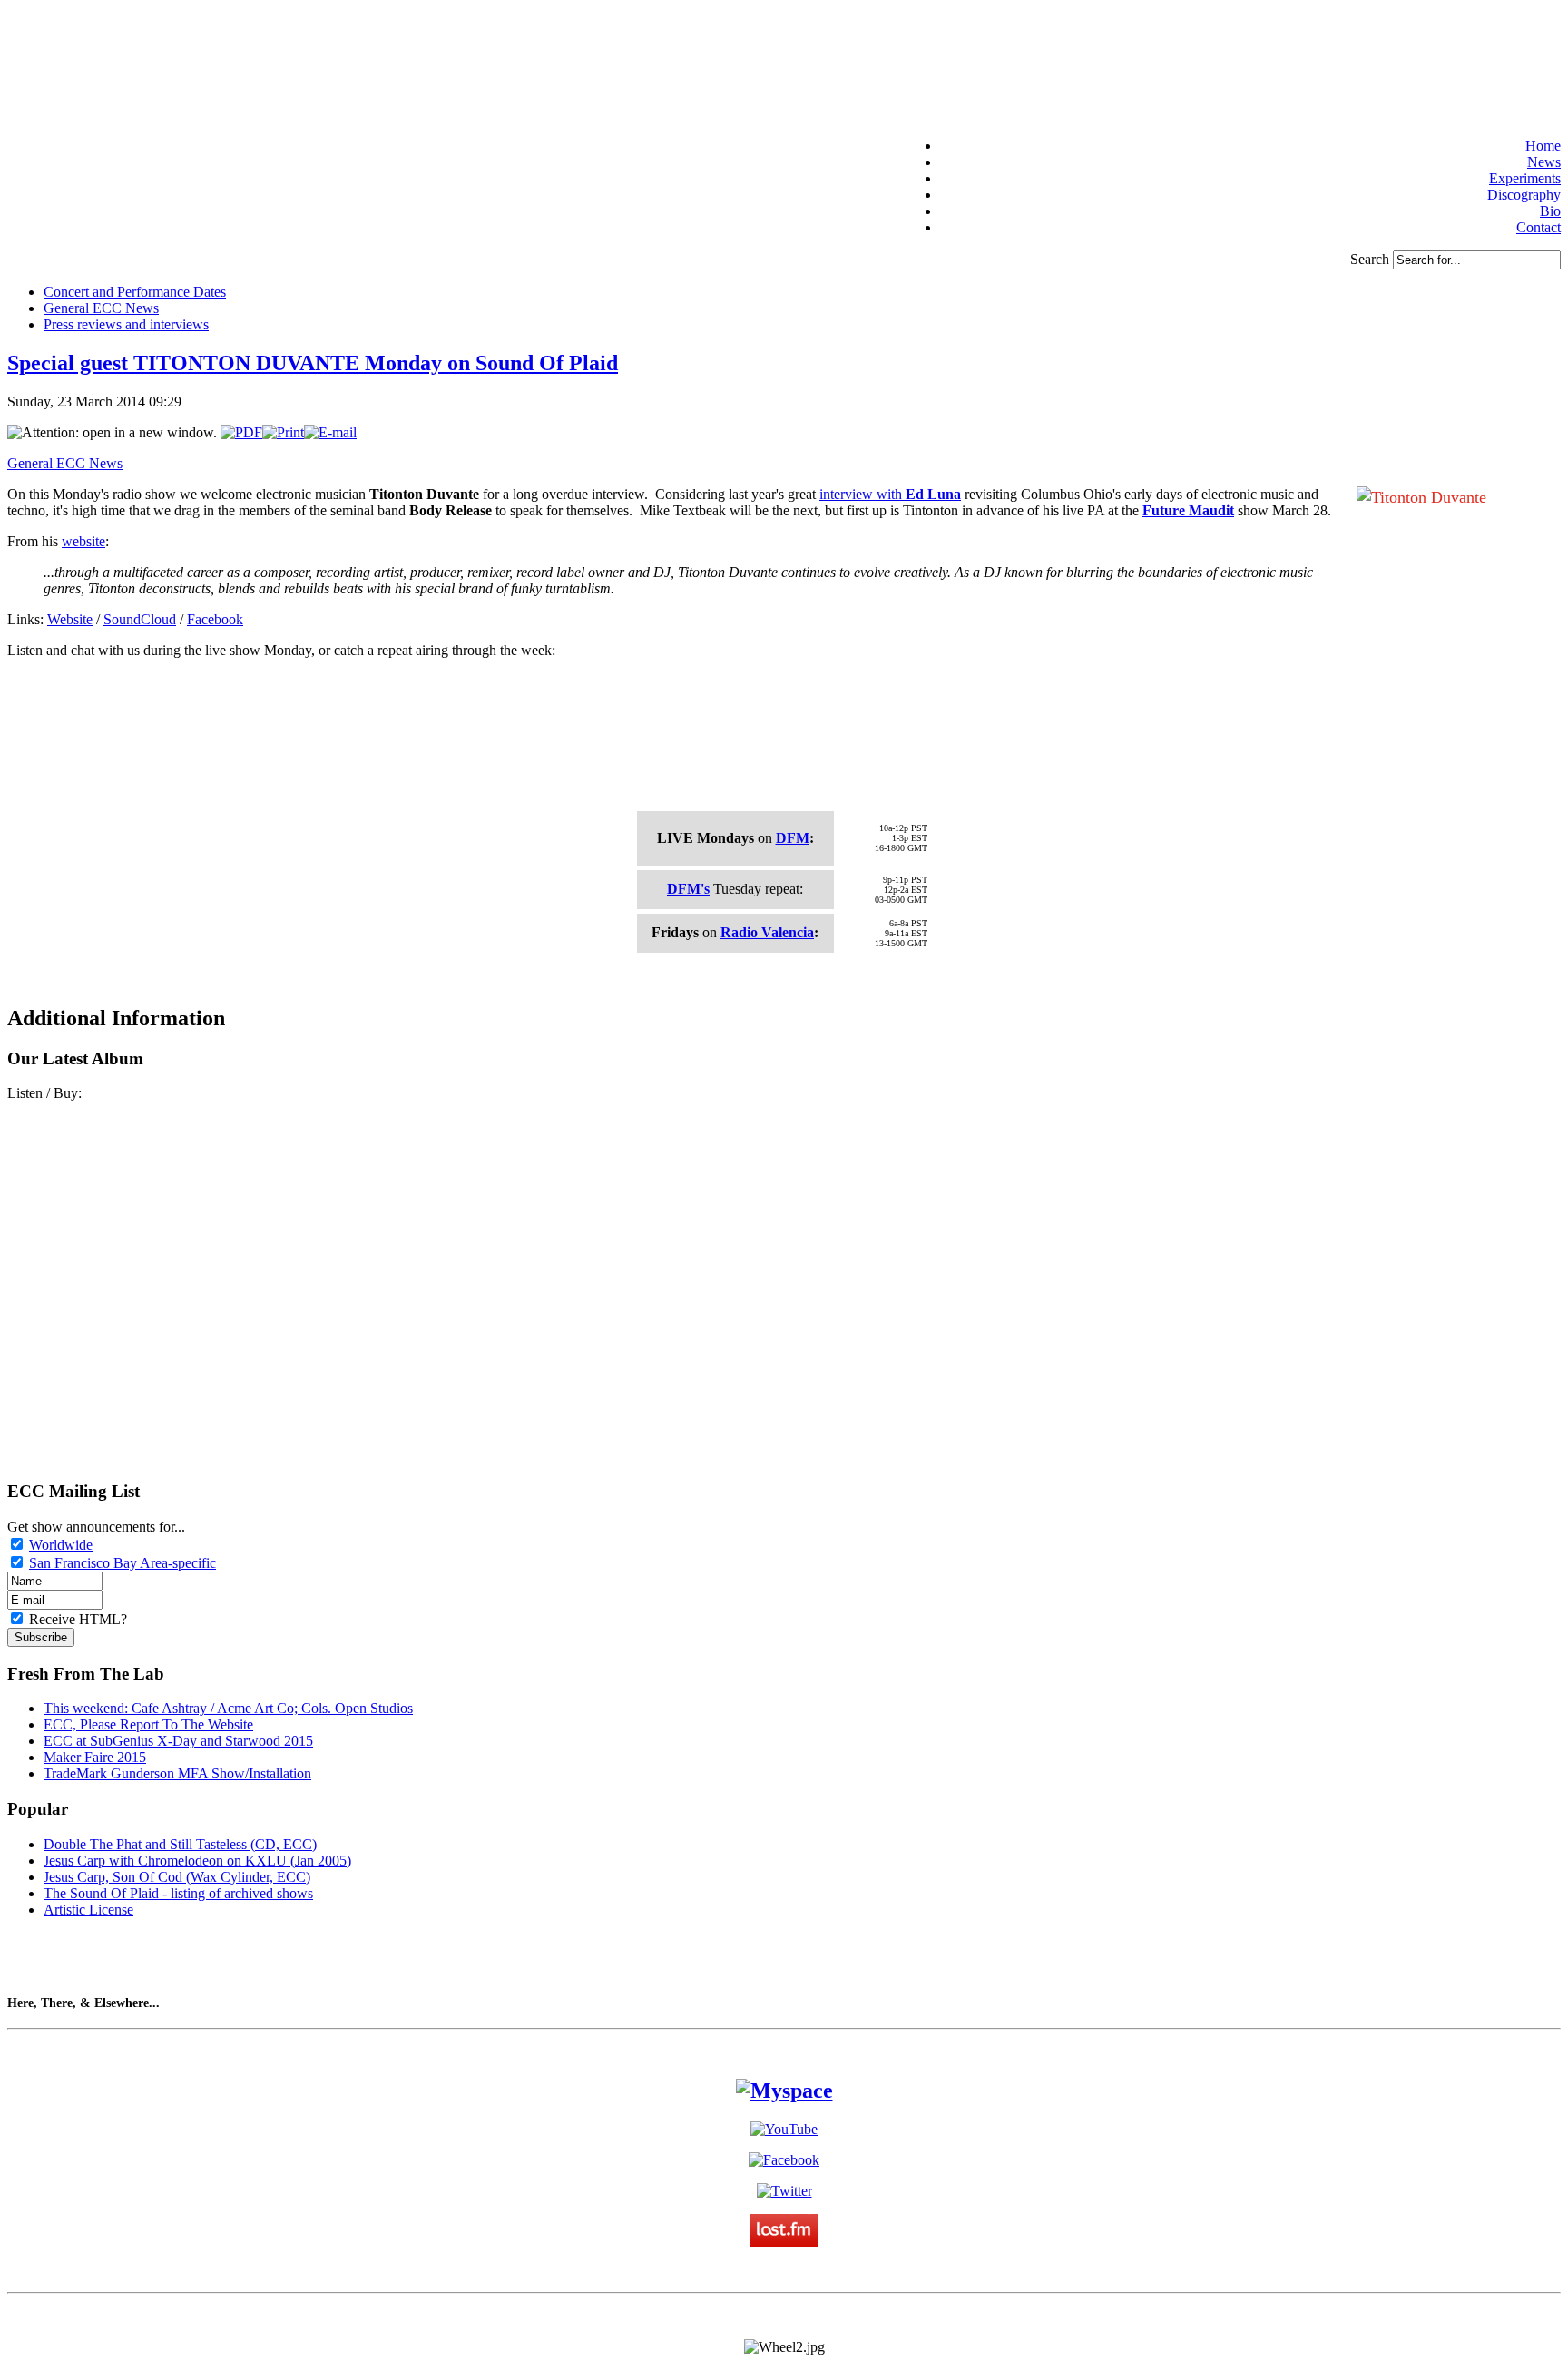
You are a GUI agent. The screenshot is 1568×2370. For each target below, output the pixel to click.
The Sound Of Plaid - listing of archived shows (178, 1893)
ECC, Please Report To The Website (148, 1724)
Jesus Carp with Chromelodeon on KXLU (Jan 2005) (197, 1861)
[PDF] (241, 432)
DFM (793, 838)
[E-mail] (330, 432)
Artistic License (88, 1910)
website (83, 541)
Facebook (215, 619)
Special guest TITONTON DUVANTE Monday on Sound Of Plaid (313, 363)
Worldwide (61, 1545)
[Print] (283, 432)
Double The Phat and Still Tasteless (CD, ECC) (180, 1844)
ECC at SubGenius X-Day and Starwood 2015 (178, 1741)
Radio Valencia (767, 932)
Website (70, 619)
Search (1372, 259)
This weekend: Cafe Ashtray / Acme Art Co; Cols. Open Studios (228, 1708)
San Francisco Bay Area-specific (122, 1563)
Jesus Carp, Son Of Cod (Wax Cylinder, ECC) (177, 1877)
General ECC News (65, 463)
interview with (890, 494)
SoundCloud (140, 619)
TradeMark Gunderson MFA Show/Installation (177, 1773)
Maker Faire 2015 (95, 1757)
